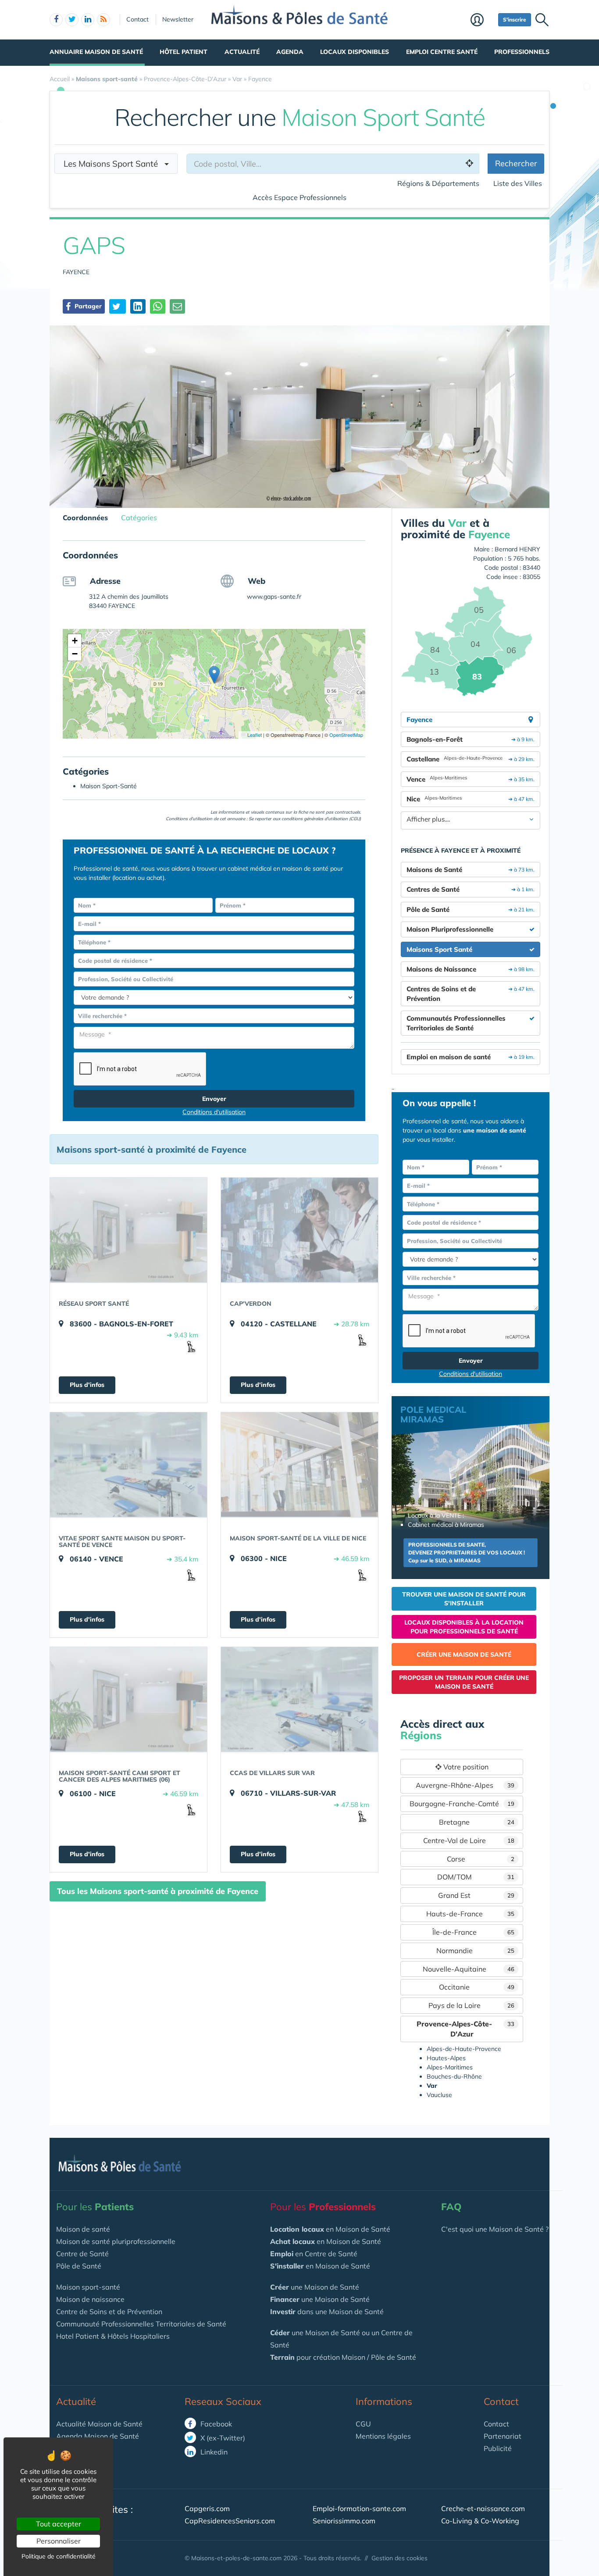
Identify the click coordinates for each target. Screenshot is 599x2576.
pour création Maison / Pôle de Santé (343, 2357)
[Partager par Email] (177, 306)
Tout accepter (59, 2524)
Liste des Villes (518, 183)
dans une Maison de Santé (327, 2312)
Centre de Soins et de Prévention (109, 2312)
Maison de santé (83, 2229)
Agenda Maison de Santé (98, 2436)
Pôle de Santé (79, 2266)
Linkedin (213, 2452)
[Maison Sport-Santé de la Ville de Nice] (299, 1465)
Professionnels (522, 52)
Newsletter (178, 19)
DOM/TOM (476, 1877)
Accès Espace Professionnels (299, 197)
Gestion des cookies (399, 2558)
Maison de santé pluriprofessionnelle (116, 2241)
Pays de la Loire (472, 2005)
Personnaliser (59, 2541)
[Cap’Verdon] (299, 1230)
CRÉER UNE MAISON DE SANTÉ (464, 1654)
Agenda (290, 52)
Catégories (139, 518)
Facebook (215, 2424)
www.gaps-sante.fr (274, 597)
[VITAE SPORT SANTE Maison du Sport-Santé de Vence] (128, 1465)
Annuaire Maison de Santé (96, 52)
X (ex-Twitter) (222, 2438)
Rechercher (516, 163)
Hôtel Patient (184, 52)
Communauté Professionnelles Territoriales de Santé (141, 2324)
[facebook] (56, 20)
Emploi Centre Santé (442, 52)
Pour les (95, 2207)
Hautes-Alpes (446, 2058)
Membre (482, 21)
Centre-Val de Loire (469, 1840)
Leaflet (254, 735)
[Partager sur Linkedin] (138, 306)
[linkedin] (88, 20)
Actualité (242, 52)
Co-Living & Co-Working (480, 2521)
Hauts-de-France (471, 1914)
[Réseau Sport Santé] (128, 1230)
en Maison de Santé (330, 2229)
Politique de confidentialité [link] (59, 2556)
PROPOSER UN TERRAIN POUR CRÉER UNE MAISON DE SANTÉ (464, 1682)
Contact (137, 19)
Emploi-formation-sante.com (359, 2508)
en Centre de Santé (314, 2254)
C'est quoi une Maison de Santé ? (495, 2229)
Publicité (498, 2448)
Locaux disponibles (355, 52)
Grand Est (476, 1895)
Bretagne (477, 1822)
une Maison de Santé (315, 2287)
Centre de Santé (82, 2254)
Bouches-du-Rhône (454, 2076)
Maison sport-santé (88, 2287)
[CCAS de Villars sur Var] (299, 1699)
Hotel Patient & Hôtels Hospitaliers (113, 2336)
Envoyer (214, 1099)
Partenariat (503, 2436)
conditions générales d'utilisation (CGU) (321, 819)
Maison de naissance (90, 2299)
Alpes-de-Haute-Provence (464, 2049)
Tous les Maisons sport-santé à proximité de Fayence (158, 1891)
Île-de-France (474, 1932)
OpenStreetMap (346, 735)
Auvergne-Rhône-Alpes (465, 1785)
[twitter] (72, 20)
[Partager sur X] (118, 306)
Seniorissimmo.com (344, 2521)
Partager (87, 306)
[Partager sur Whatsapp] (158, 306)
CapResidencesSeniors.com (230, 2521)
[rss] (103, 20)
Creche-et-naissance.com (483, 2508)
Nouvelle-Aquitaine (469, 1969)
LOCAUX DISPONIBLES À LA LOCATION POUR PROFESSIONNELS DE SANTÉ (464, 1627)
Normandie (476, 1951)
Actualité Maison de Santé (99, 2424)
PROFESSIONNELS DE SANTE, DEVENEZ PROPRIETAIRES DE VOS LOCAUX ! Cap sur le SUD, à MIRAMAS (467, 1552)
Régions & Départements (438, 183)
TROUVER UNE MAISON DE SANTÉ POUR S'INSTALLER (464, 1599)
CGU (363, 2424)
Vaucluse (439, 2095)
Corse (481, 1859)
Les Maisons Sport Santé (114, 164)
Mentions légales (383, 2436)
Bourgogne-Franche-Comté (462, 1804)
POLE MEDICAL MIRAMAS (433, 1414)
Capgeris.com (207, 2508)
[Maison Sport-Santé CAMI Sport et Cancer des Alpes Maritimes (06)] (128, 1699)
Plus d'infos (87, 1385)
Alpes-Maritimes (450, 2067)
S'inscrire (515, 20)
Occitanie (477, 1987)
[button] (214, 675)
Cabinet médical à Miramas (446, 1525)
